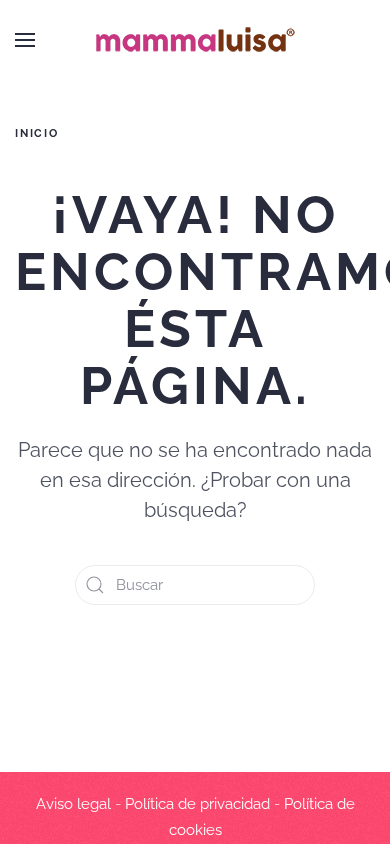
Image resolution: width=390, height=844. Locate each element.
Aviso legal (73, 804)
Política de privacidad (197, 804)
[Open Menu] (25, 40)
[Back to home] (195, 40)
